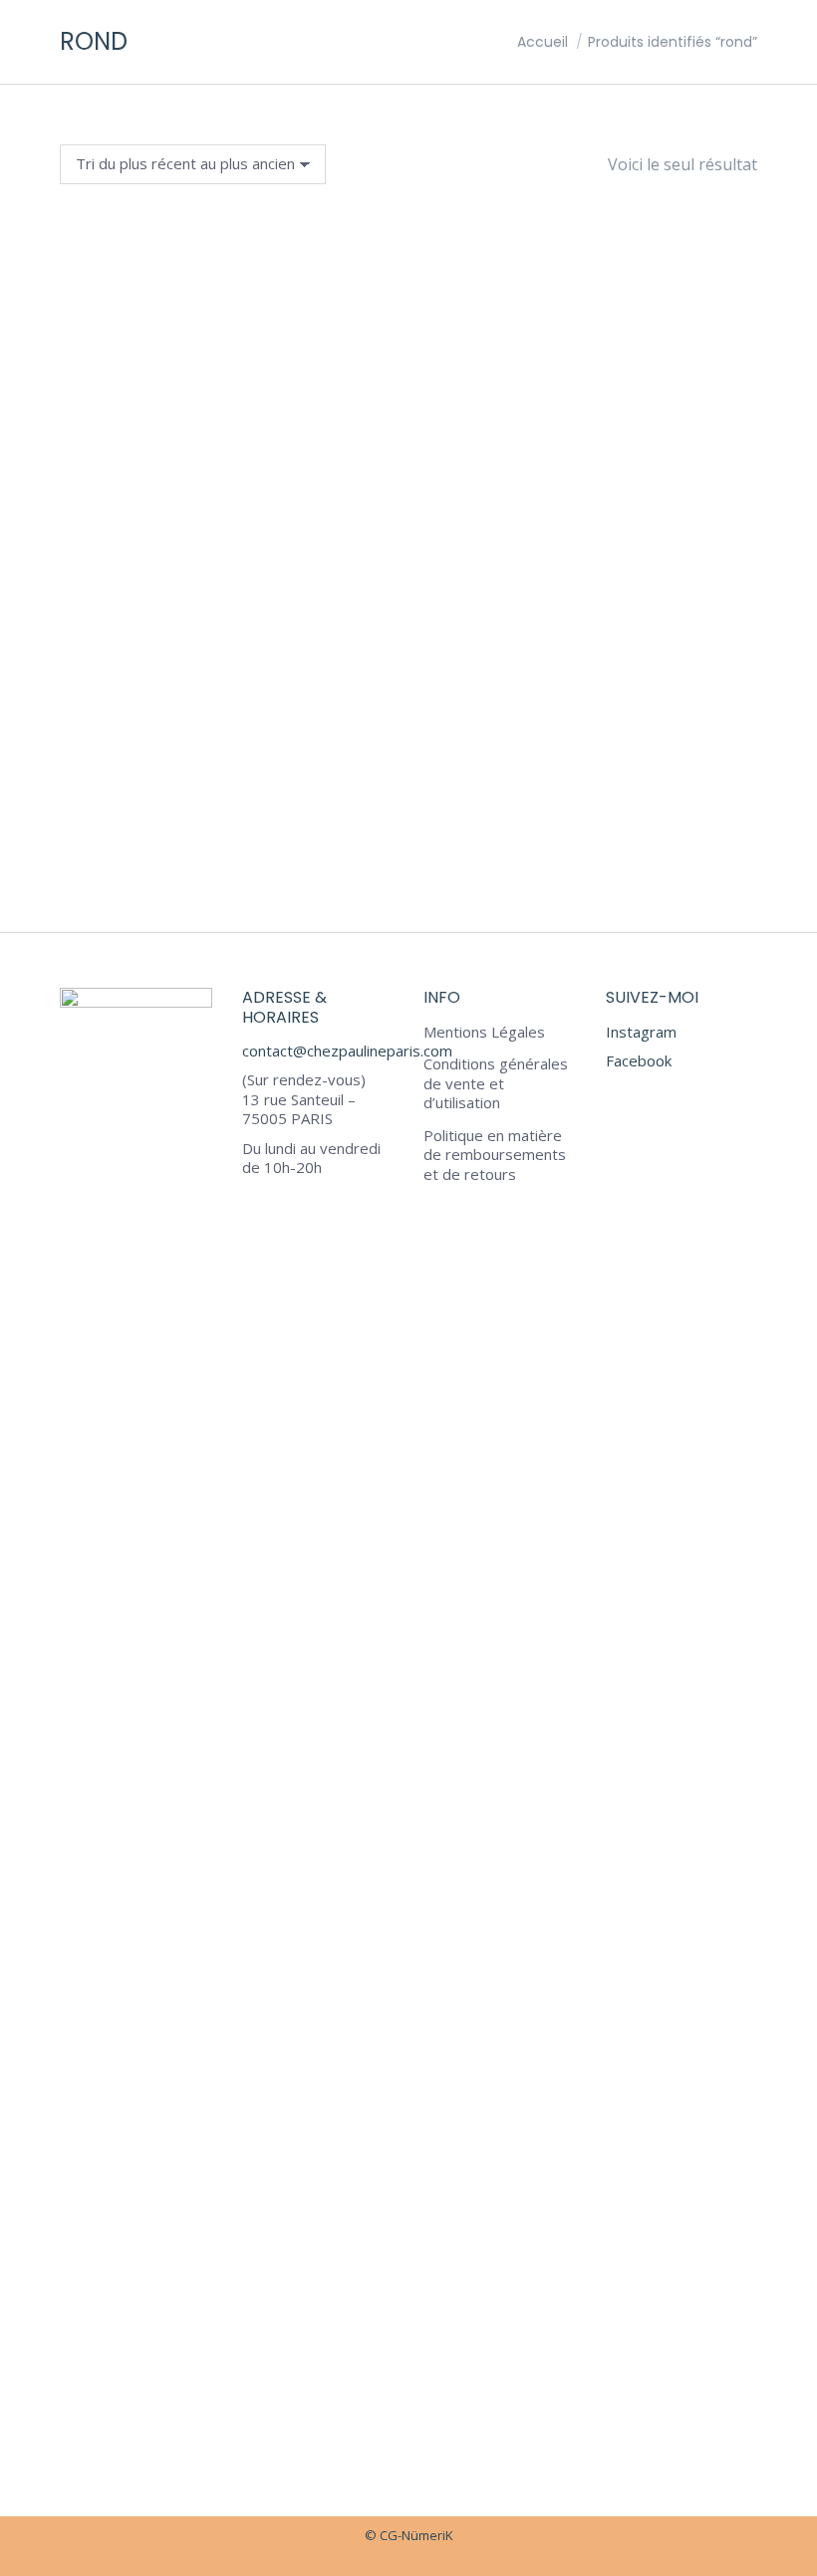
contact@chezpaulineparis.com (347, 1051)
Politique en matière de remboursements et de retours (495, 1155)
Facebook (639, 1060)
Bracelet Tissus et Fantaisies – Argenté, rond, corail (408, 838)
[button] (731, 783)
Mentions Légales (484, 1032)
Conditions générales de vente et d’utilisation (496, 1083)
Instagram (641, 1032)
